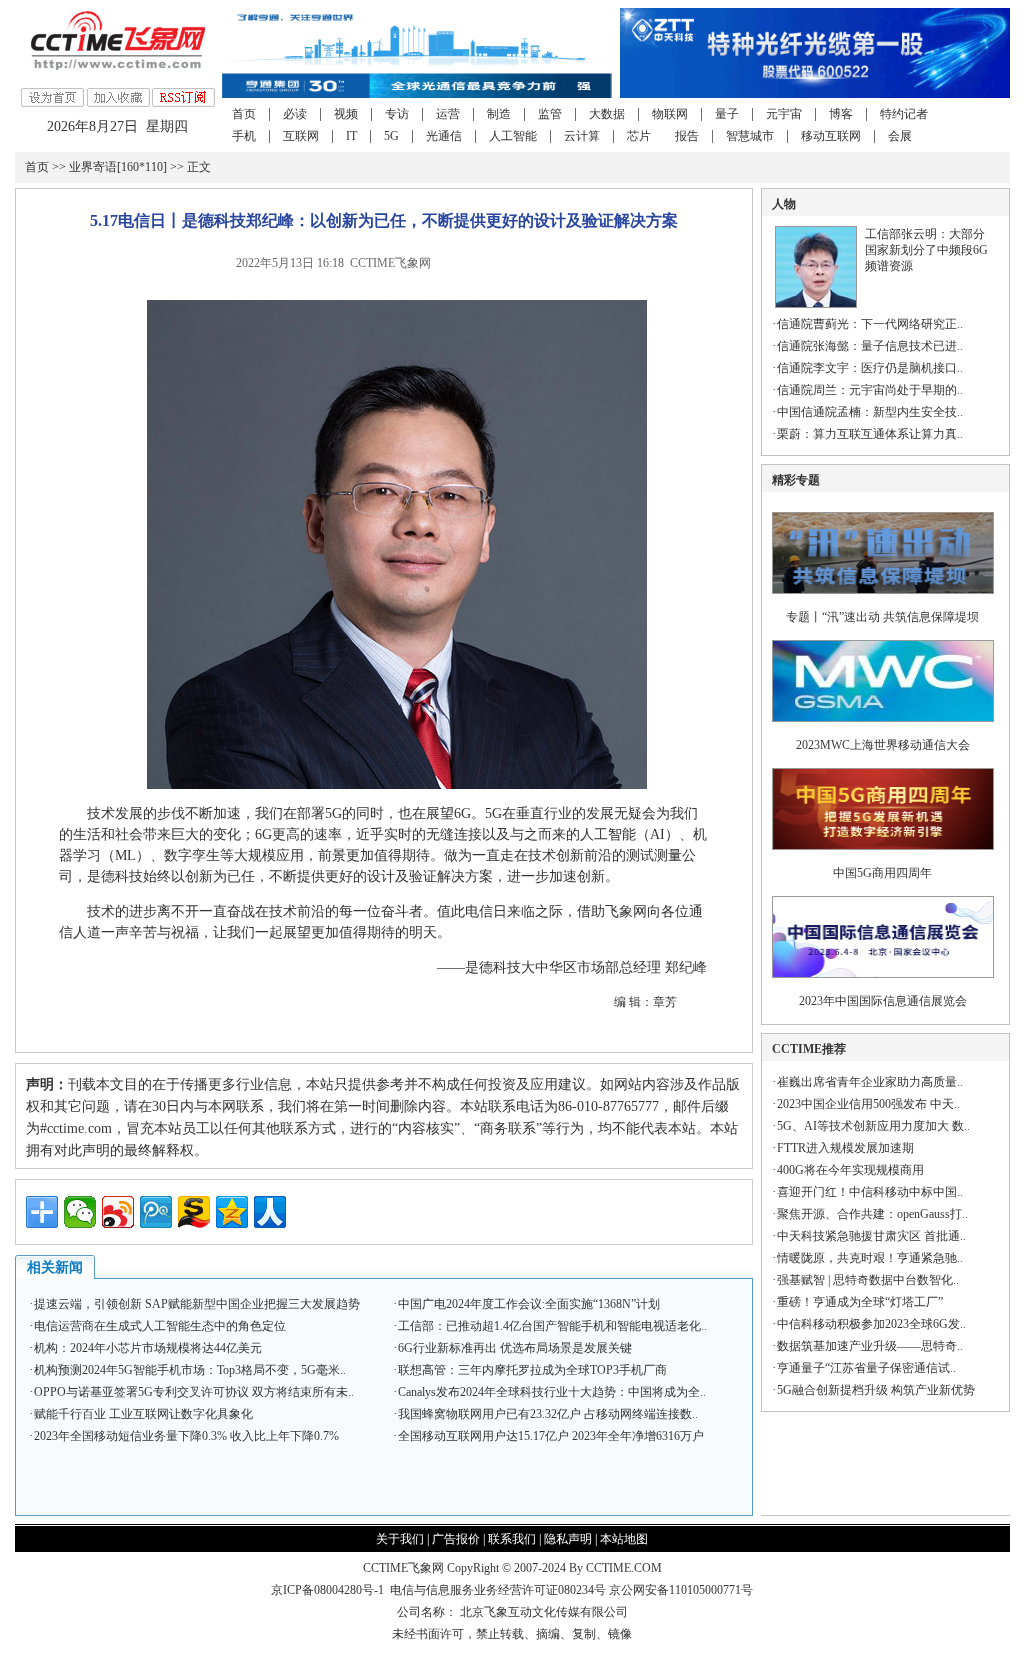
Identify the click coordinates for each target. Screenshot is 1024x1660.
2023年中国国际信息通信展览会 (883, 1001)
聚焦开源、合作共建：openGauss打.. (872, 1214)
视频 (346, 114)
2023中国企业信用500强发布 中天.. (868, 1104)
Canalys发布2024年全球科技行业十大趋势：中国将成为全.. (552, 1392)
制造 (499, 114)
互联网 (301, 136)
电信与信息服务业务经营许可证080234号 (499, 1590)
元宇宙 (784, 114)
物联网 (670, 114)
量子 (727, 114)
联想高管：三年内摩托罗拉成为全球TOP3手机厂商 (532, 1370)
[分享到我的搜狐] (194, 1212)
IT (351, 136)
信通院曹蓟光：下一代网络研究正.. (870, 324)
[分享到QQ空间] (232, 1212)
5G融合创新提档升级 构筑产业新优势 (876, 1390)
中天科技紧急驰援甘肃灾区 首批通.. (871, 1236)
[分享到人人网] (270, 1212)
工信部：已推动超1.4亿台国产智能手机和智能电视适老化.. (552, 1326)
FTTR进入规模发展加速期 (845, 1148)
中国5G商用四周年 (882, 873)
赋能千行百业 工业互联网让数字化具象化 (143, 1414)
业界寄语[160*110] (118, 167)
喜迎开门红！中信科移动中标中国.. (870, 1192)
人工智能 (513, 136)
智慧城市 (750, 136)
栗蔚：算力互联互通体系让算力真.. (870, 434)
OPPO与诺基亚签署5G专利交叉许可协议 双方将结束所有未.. (194, 1392)
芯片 (639, 136)
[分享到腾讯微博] (156, 1212)
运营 (448, 114)
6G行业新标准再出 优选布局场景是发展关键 (515, 1348)
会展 (900, 136)
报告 (687, 136)
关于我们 (400, 1539)
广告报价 (456, 1539)
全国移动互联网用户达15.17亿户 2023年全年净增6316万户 (551, 1436)
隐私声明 (568, 1539)
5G (391, 136)
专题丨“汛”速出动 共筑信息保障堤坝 (882, 617)
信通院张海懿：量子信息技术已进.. (870, 346)
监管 (550, 114)
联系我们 (512, 1539)
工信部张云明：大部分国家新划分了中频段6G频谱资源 (926, 250)
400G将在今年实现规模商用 (850, 1170)
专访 (397, 114)
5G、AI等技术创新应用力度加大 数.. (873, 1126)
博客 (841, 114)
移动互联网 (831, 136)
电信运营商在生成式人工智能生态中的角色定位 (160, 1326)
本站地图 (624, 1539)
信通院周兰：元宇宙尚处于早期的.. (870, 390)
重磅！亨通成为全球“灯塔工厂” (860, 1302)
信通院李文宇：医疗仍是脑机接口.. (870, 368)
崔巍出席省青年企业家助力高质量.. (870, 1082)
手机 (244, 136)
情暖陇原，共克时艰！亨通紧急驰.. (870, 1258)
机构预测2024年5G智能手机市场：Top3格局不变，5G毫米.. (190, 1370)
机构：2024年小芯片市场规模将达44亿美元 (148, 1348)
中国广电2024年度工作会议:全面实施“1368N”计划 (529, 1304)
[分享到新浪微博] (118, 1212)
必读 (295, 114)
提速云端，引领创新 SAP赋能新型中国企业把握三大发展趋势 (197, 1304)
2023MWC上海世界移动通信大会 (883, 745)
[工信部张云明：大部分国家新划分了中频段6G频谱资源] (816, 304)
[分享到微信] (80, 1212)
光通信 (444, 136)
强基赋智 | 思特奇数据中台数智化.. (868, 1280)
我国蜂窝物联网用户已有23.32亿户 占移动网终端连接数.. (548, 1414)
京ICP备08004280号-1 (327, 1590)
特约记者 (904, 114)
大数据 (607, 114)
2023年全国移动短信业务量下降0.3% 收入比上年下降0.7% (186, 1436)
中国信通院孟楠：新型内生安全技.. (870, 412)
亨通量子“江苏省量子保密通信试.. (866, 1368)
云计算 (582, 136)
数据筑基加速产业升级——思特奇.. (870, 1346)
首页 (244, 114)
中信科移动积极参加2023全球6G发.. (871, 1324)
